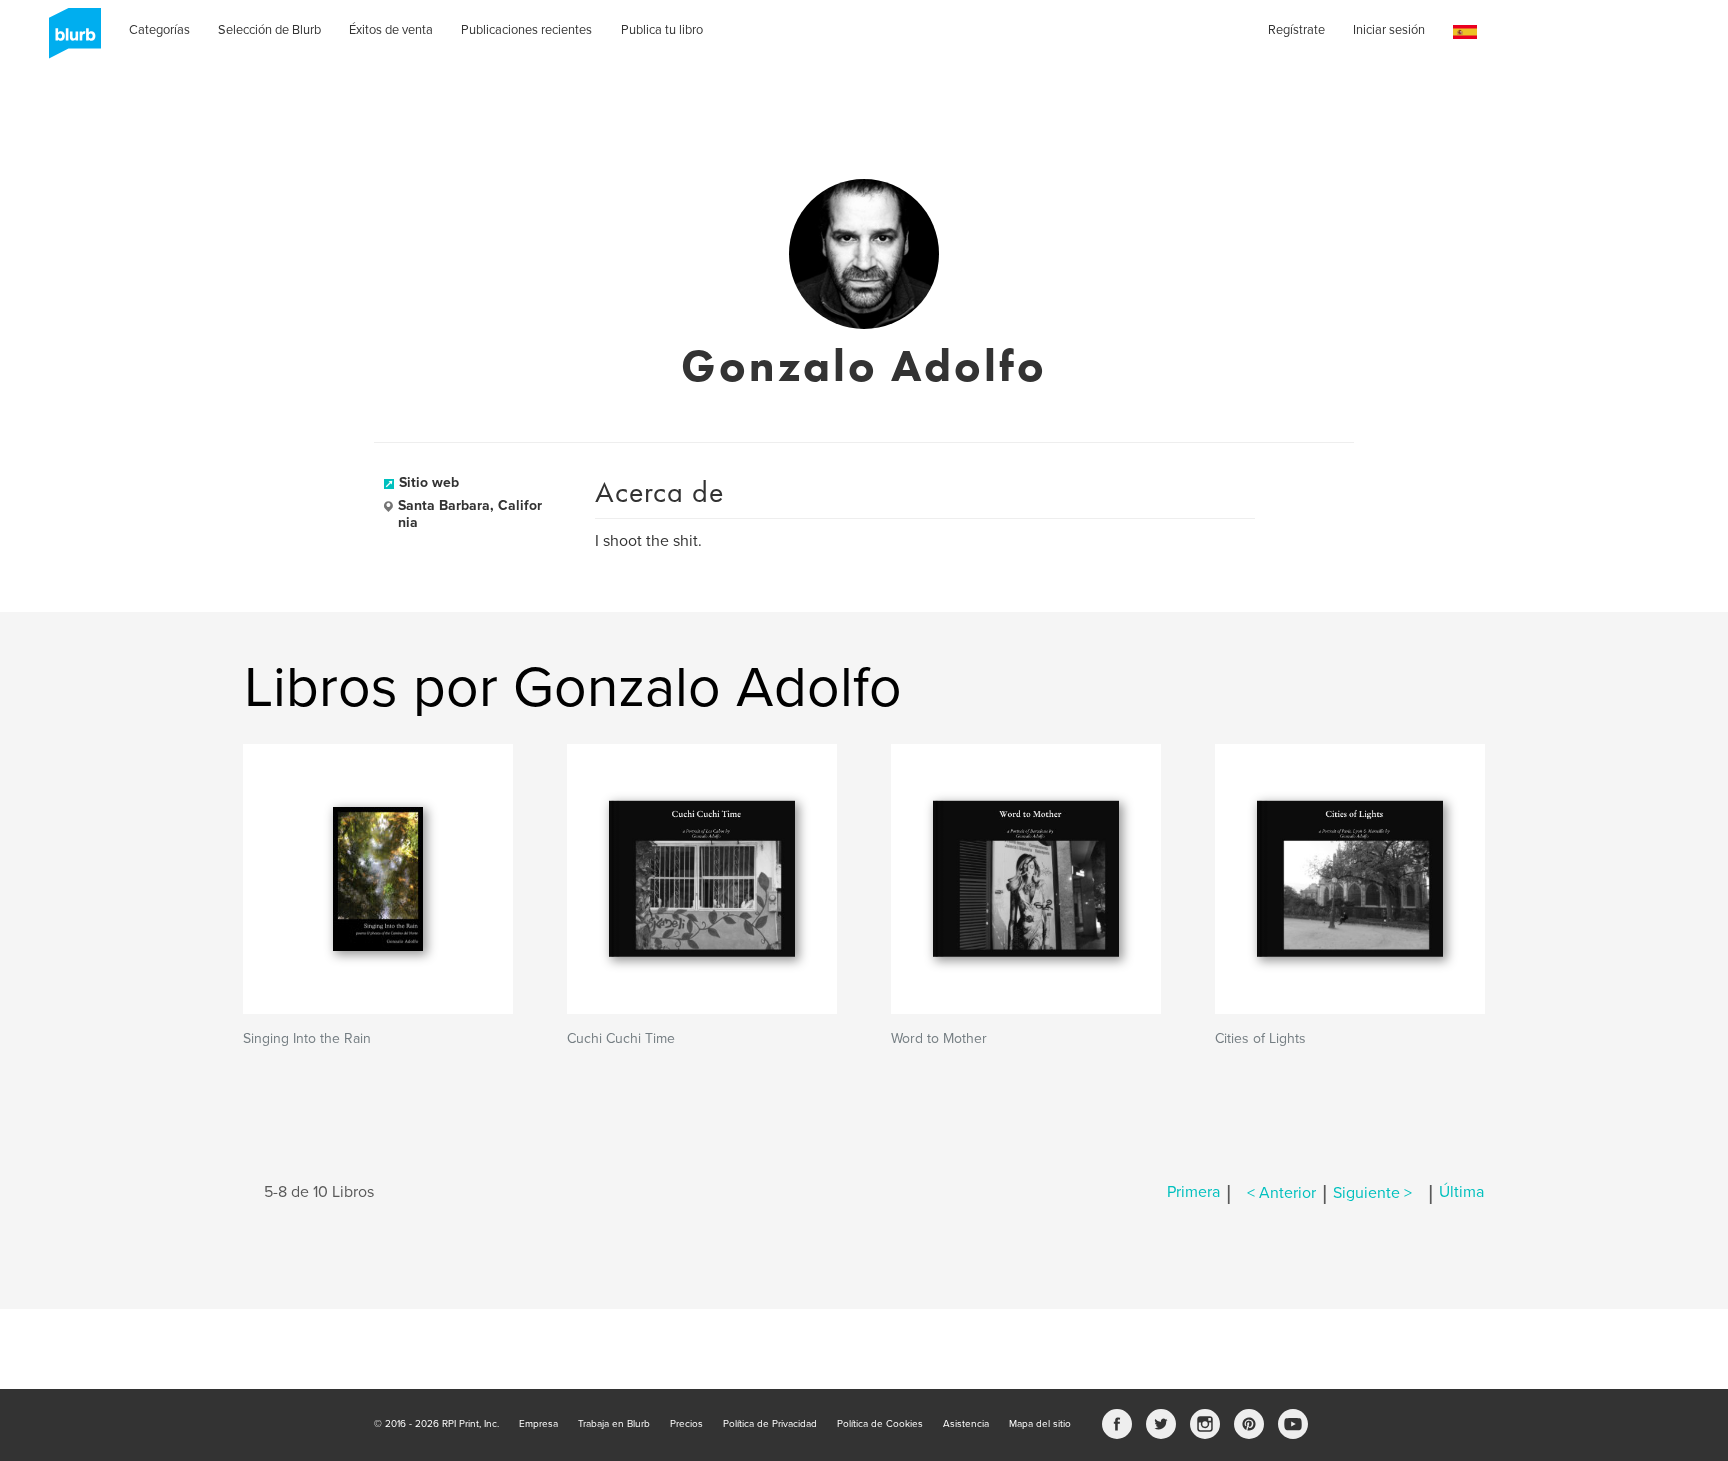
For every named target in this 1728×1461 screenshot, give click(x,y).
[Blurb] (69, 40)
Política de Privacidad (770, 1424)
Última (1461, 1193)
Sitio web (429, 482)
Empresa (538, 1424)
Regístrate (1296, 30)
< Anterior (1281, 1193)
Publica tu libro (662, 30)
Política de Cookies (880, 1424)
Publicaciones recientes (526, 30)
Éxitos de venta (391, 30)
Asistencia (966, 1424)
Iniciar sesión (1389, 30)
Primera (1193, 1193)
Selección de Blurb (269, 30)
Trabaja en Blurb (614, 1424)
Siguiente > (1372, 1193)
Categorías (159, 30)
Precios (686, 1424)
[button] (1465, 32)
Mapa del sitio (1040, 1424)
